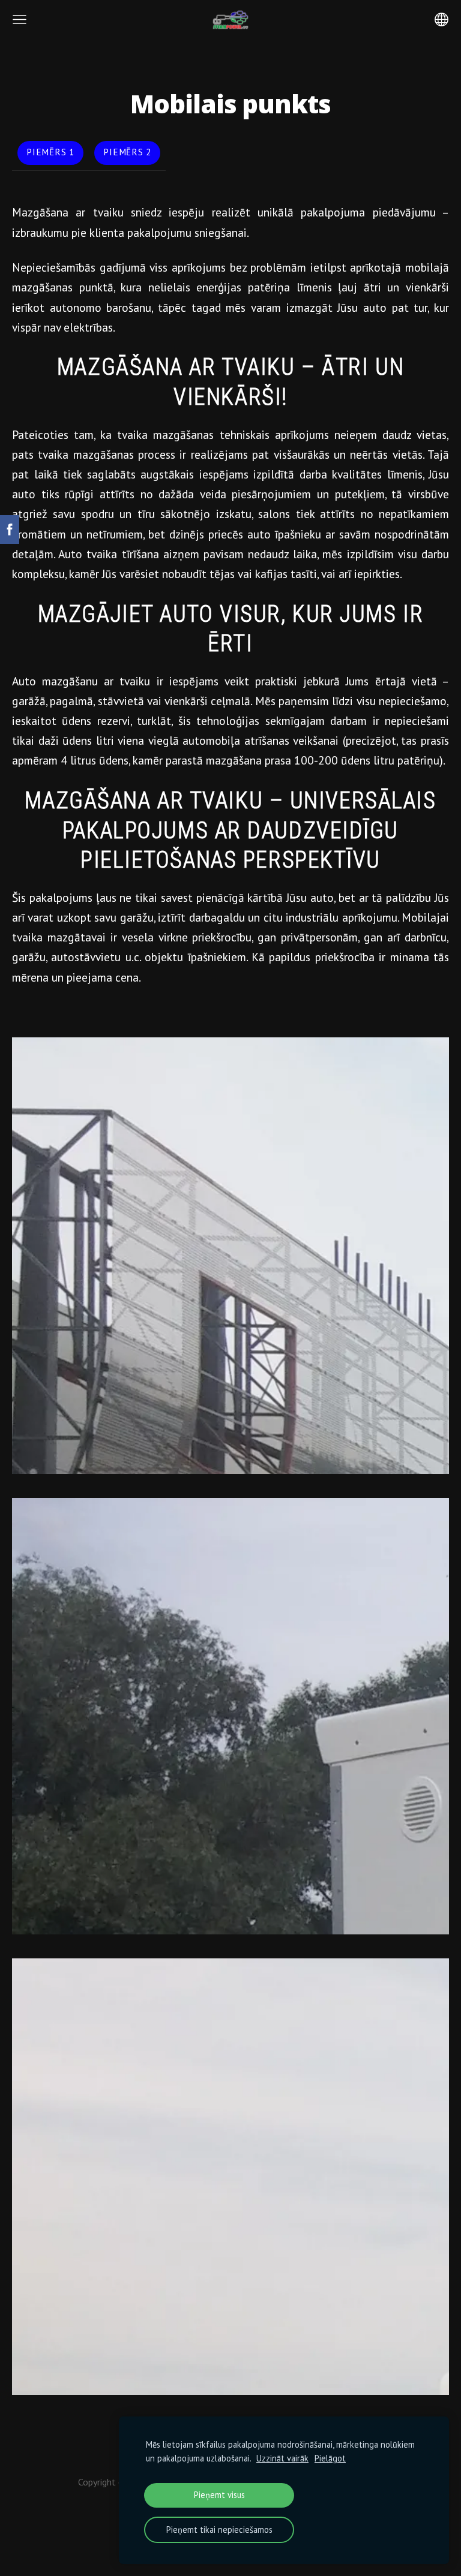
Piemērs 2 (127, 152)
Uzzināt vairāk (282, 2458)
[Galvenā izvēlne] (20, 19)
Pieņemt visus (219, 2495)
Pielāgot (330, 2458)
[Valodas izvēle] (441, 19)
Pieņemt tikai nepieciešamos (219, 2530)
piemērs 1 (50, 152)
